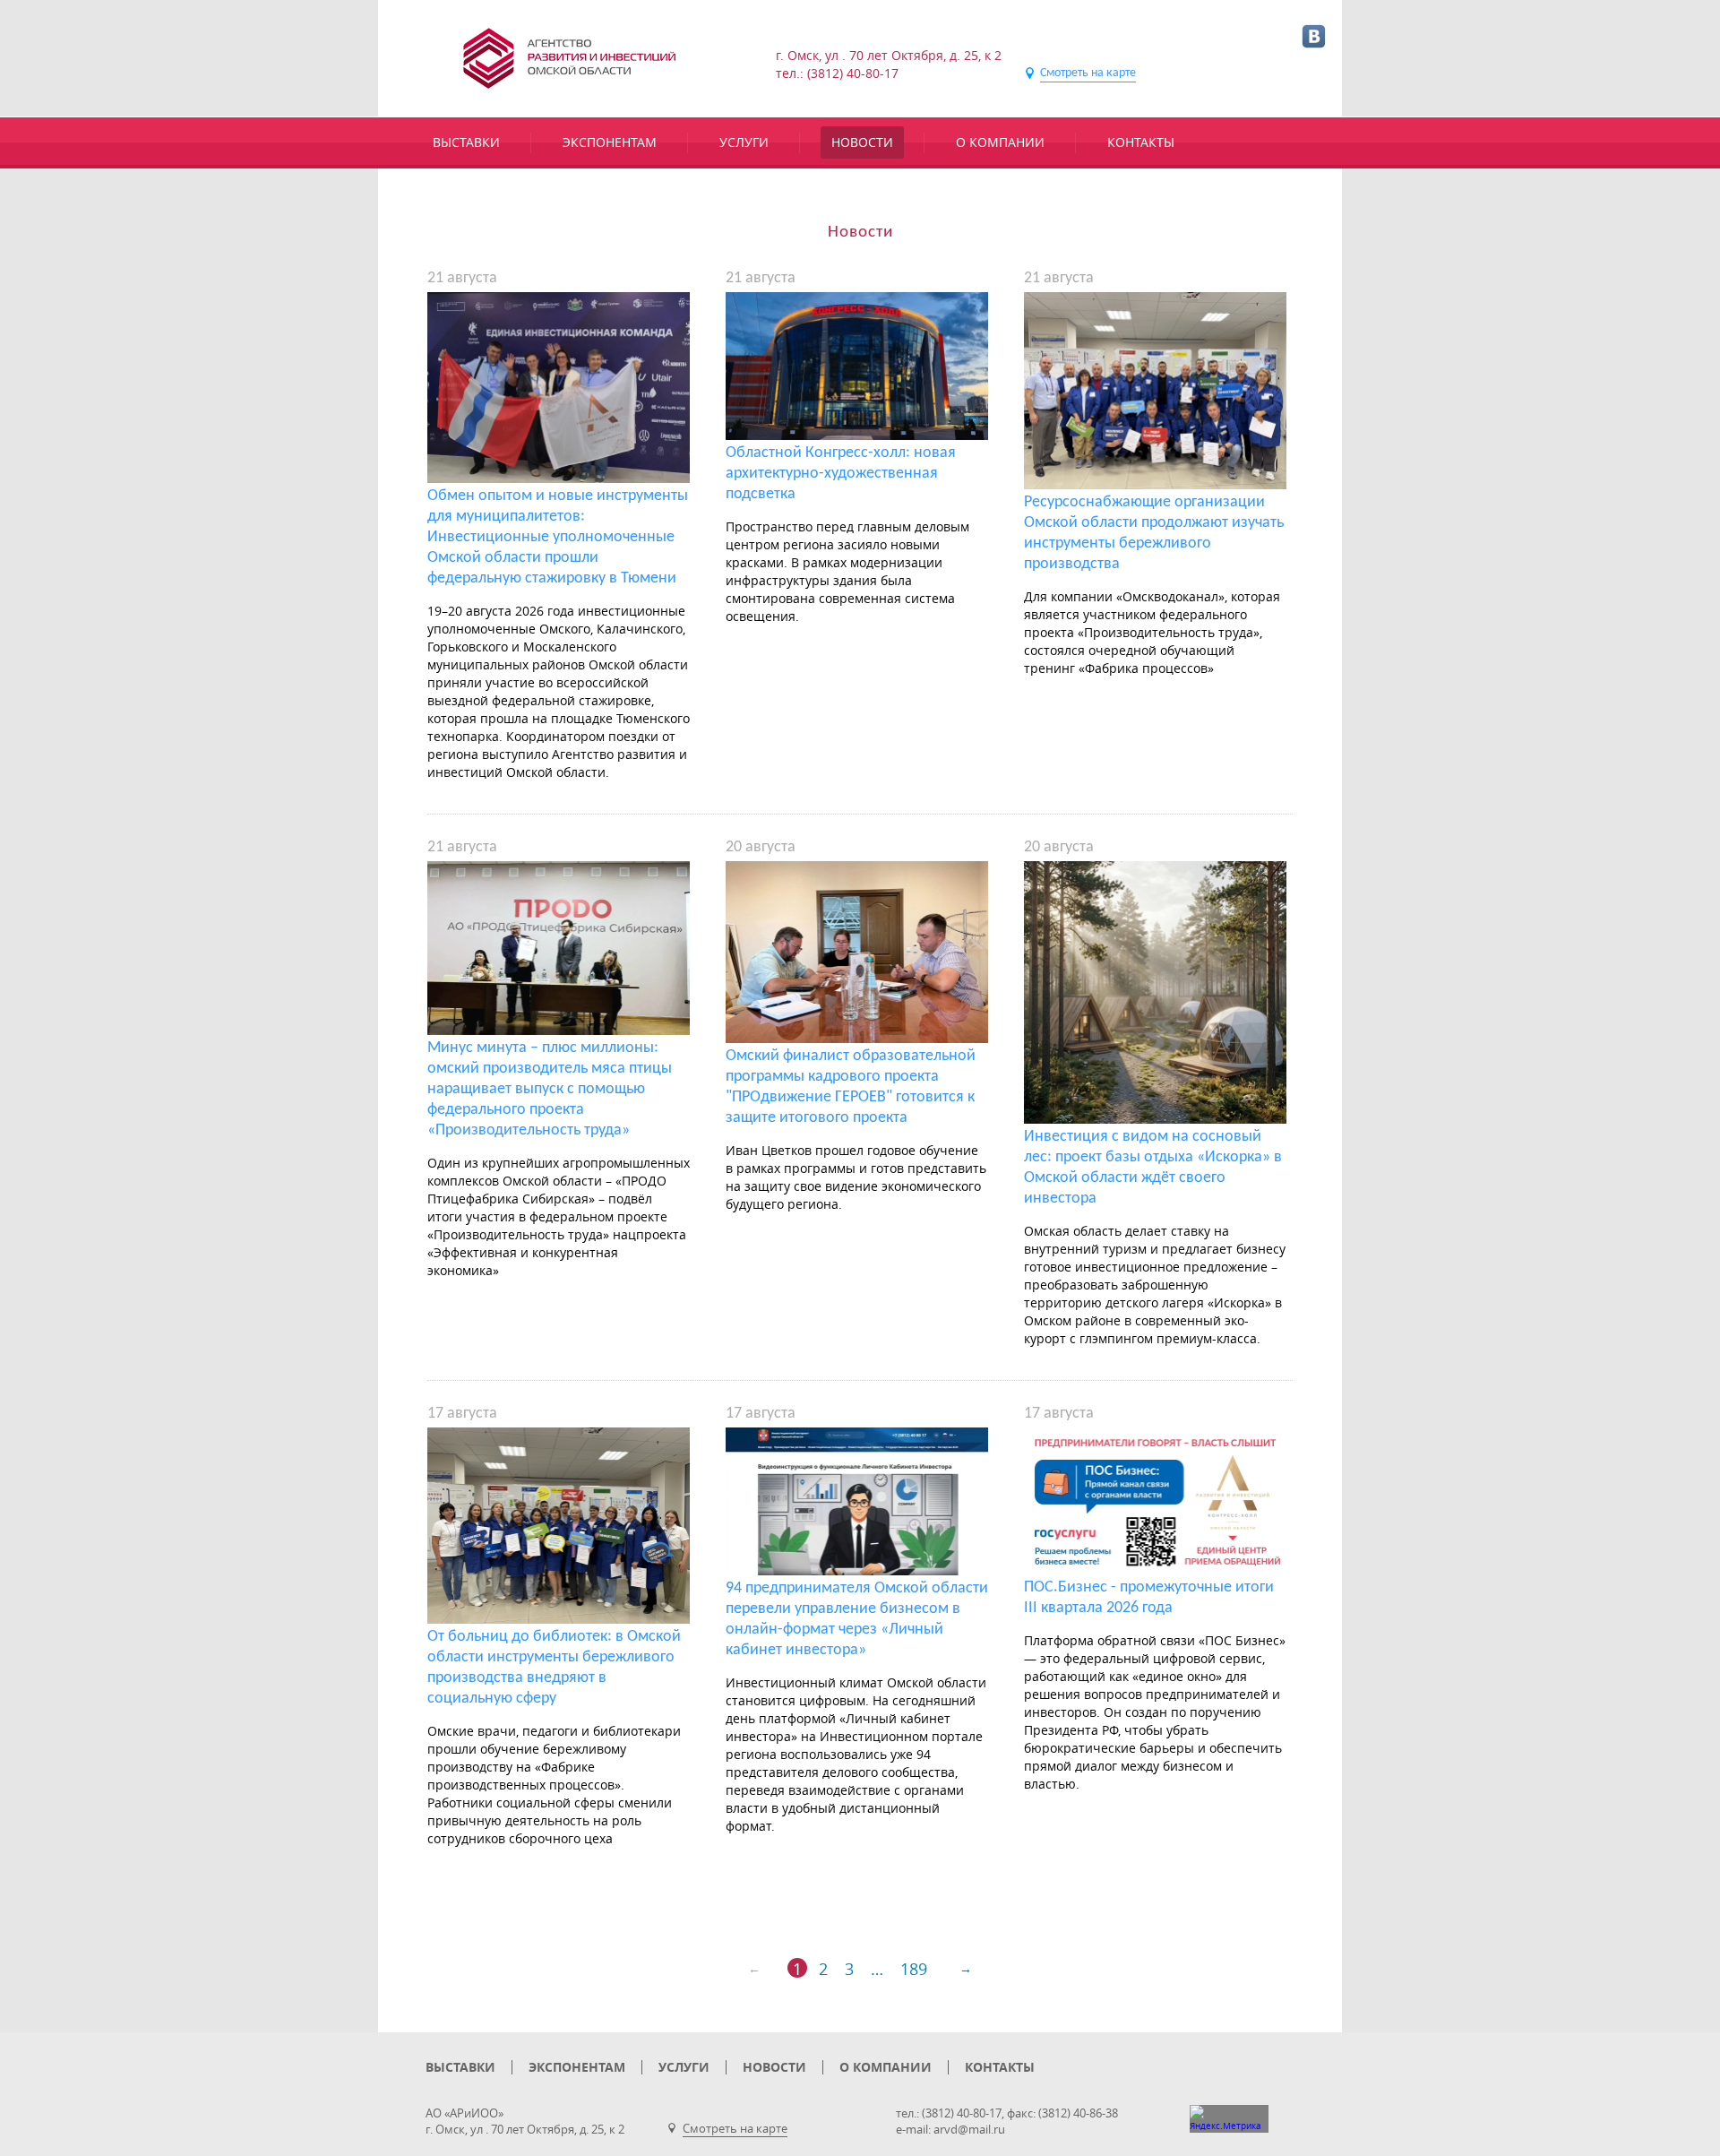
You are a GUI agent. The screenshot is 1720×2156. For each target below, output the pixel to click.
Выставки (466, 142)
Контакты (1141, 142)
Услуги (744, 142)
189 (914, 1968)
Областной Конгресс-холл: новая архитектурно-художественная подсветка (841, 474)
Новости (862, 142)
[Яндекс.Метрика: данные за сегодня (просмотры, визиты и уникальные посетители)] (1229, 2118)
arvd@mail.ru (969, 2129)
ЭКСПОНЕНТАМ (610, 142)
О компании (1000, 142)
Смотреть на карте (1088, 73)
